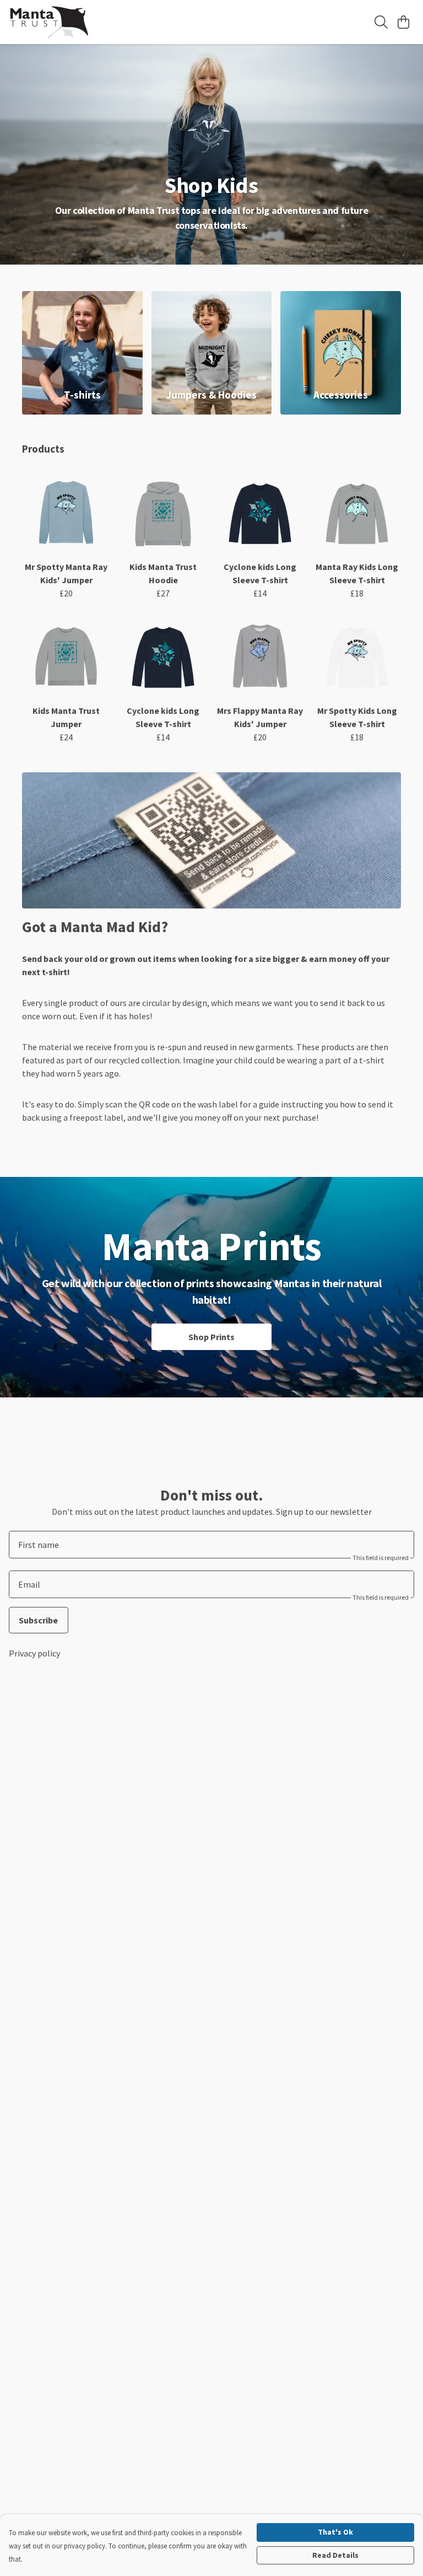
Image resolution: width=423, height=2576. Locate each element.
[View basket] (403, 22)
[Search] (381, 22)
